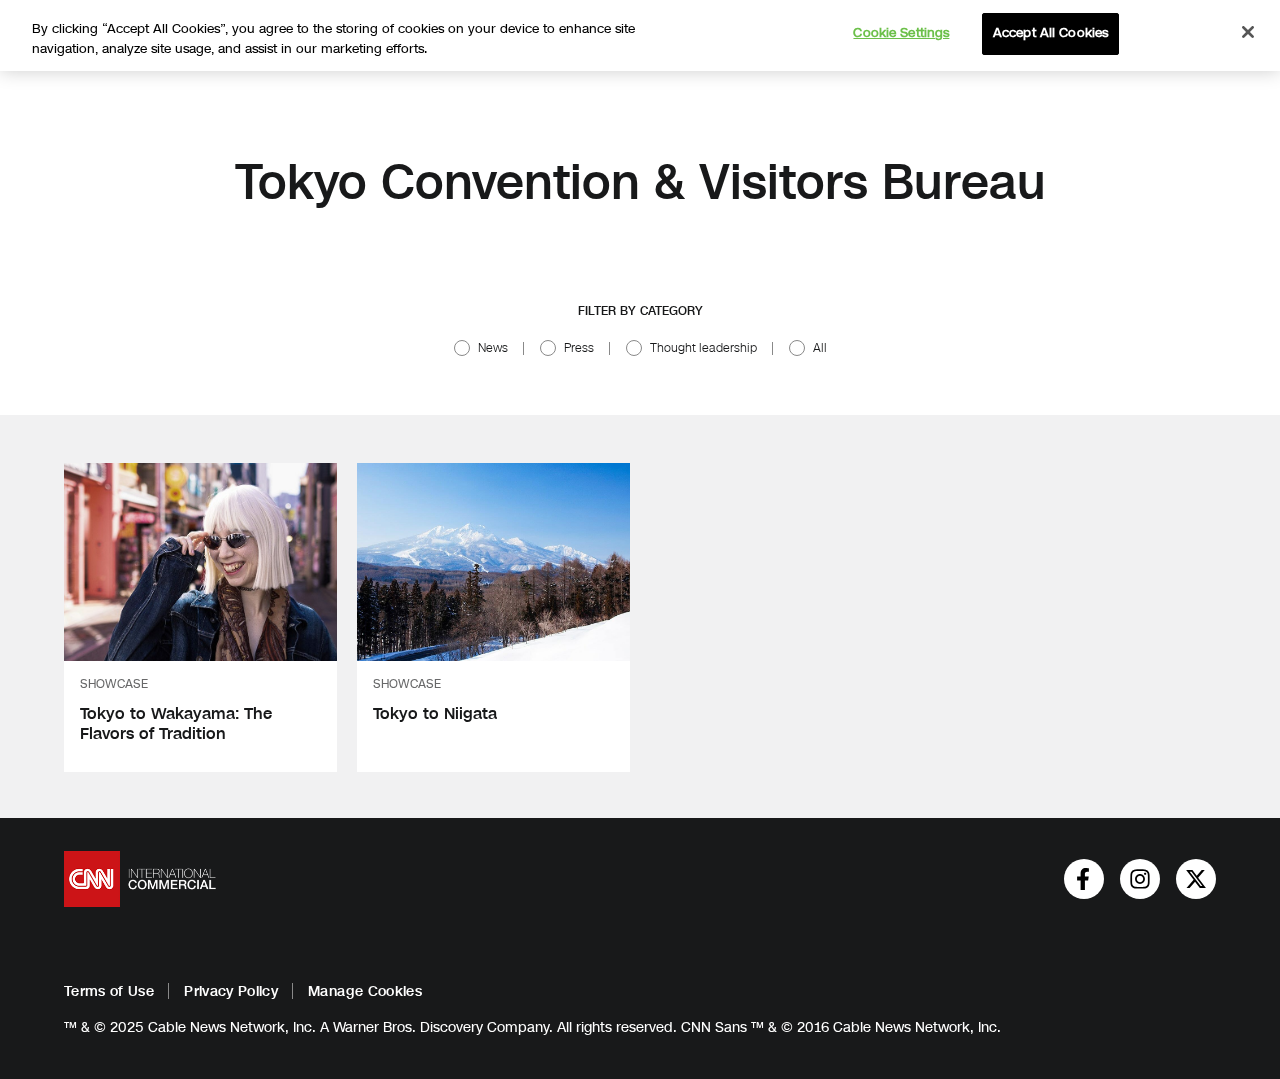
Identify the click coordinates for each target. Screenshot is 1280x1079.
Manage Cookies (365, 991)
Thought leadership (703, 348)
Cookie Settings (901, 33)
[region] (640, 35)
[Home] (140, 879)
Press (579, 348)
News (493, 348)
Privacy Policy (231, 991)
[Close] (1248, 32)
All (820, 348)
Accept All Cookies (1050, 33)
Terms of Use (109, 991)
